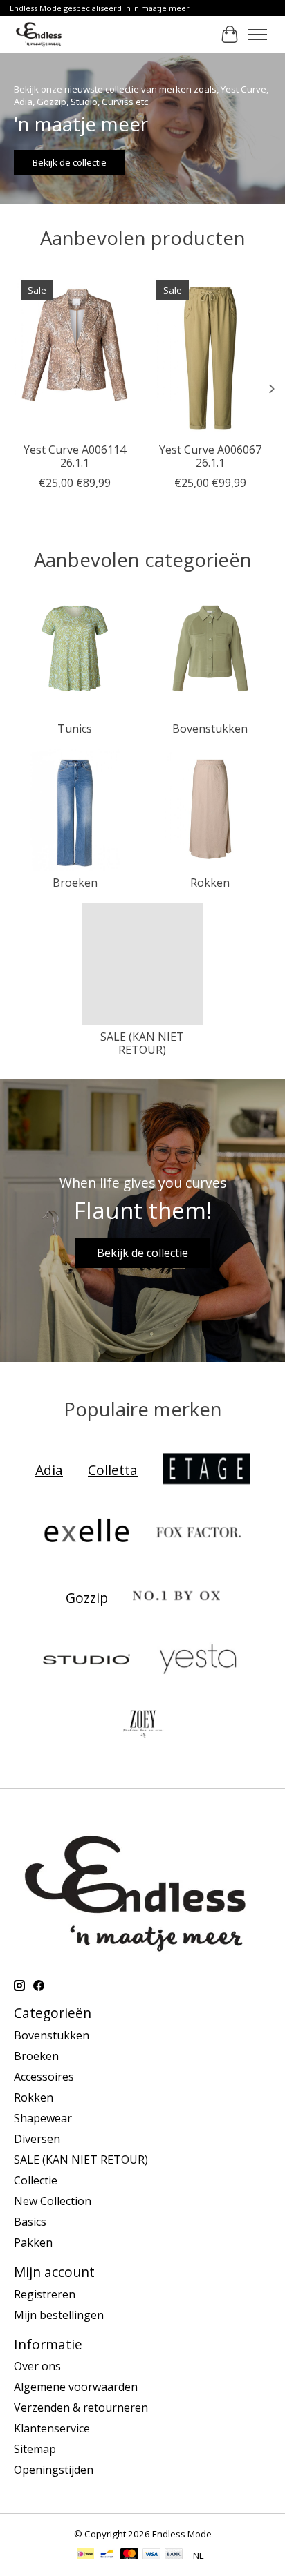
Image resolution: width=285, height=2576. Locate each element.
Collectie (36, 2180)
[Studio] (86, 1661)
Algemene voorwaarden (76, 2387)
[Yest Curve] (199, 1661)
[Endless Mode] (39, 34)
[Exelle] (86, 1534)
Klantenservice (52, 2428)
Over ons (37, 2366)
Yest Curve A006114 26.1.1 (75, 456)
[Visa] (151, 2555)
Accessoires (44, 2077)
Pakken (33, 2242)
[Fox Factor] (199, 1534)
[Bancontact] (107, 2555)
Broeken (75, 883)
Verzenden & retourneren (81, 2407)
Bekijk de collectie (70, 162)
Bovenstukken (210, 729)
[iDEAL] (85, 2555)
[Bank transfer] (174, 2555)
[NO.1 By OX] (176, 1597)
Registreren (45, 2294)
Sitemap (35, 2449)
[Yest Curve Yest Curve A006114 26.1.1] (75, 354)
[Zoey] (142, 1724)
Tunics (75, 729)
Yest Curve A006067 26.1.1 (210, 456)
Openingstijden (54, 2470)
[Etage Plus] (206, 1470)
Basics (30, 2222)
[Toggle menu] (257, 35)
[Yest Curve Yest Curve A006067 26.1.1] (210, 354)
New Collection (53, 2201)
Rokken (210, 883)
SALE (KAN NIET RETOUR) (142, 1043)
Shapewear (43, 2118)
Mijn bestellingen (59, 2315)
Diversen (37, 2139)
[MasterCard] (129, 2555)
